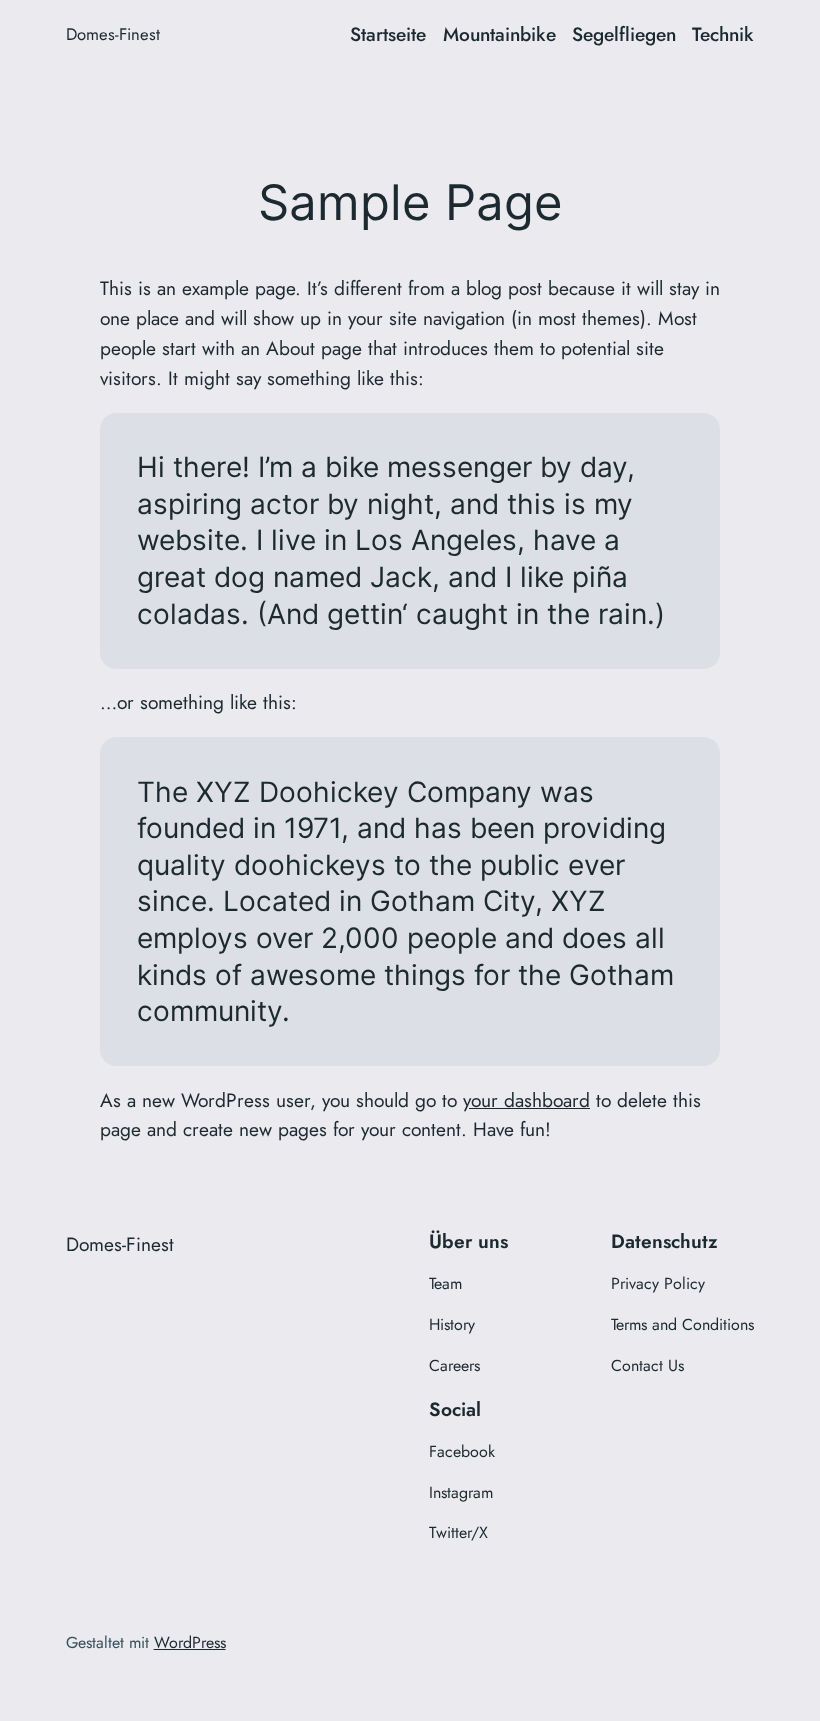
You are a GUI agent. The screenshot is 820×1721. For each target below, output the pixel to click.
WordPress (190, 1642)
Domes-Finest (113, 34)
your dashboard (526, 1100)
